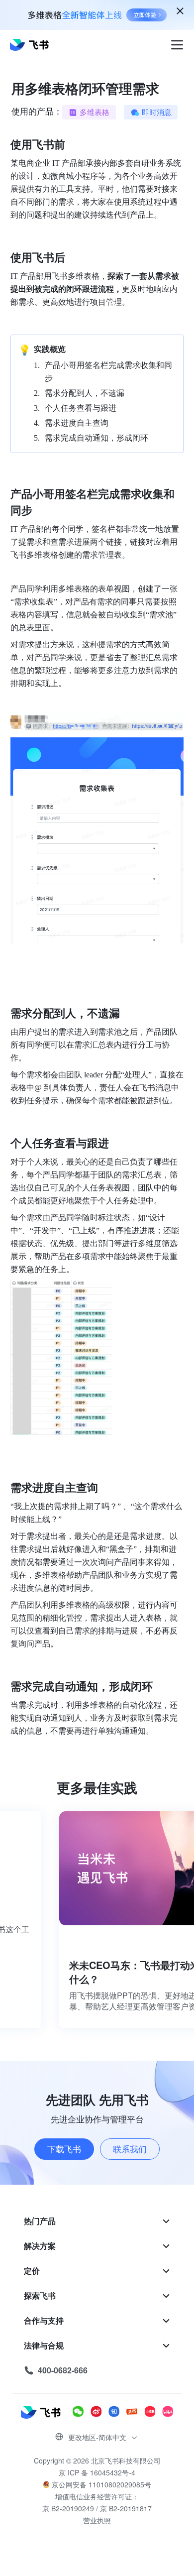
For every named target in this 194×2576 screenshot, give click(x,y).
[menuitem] (97, 2221)
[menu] (97, 2296)
